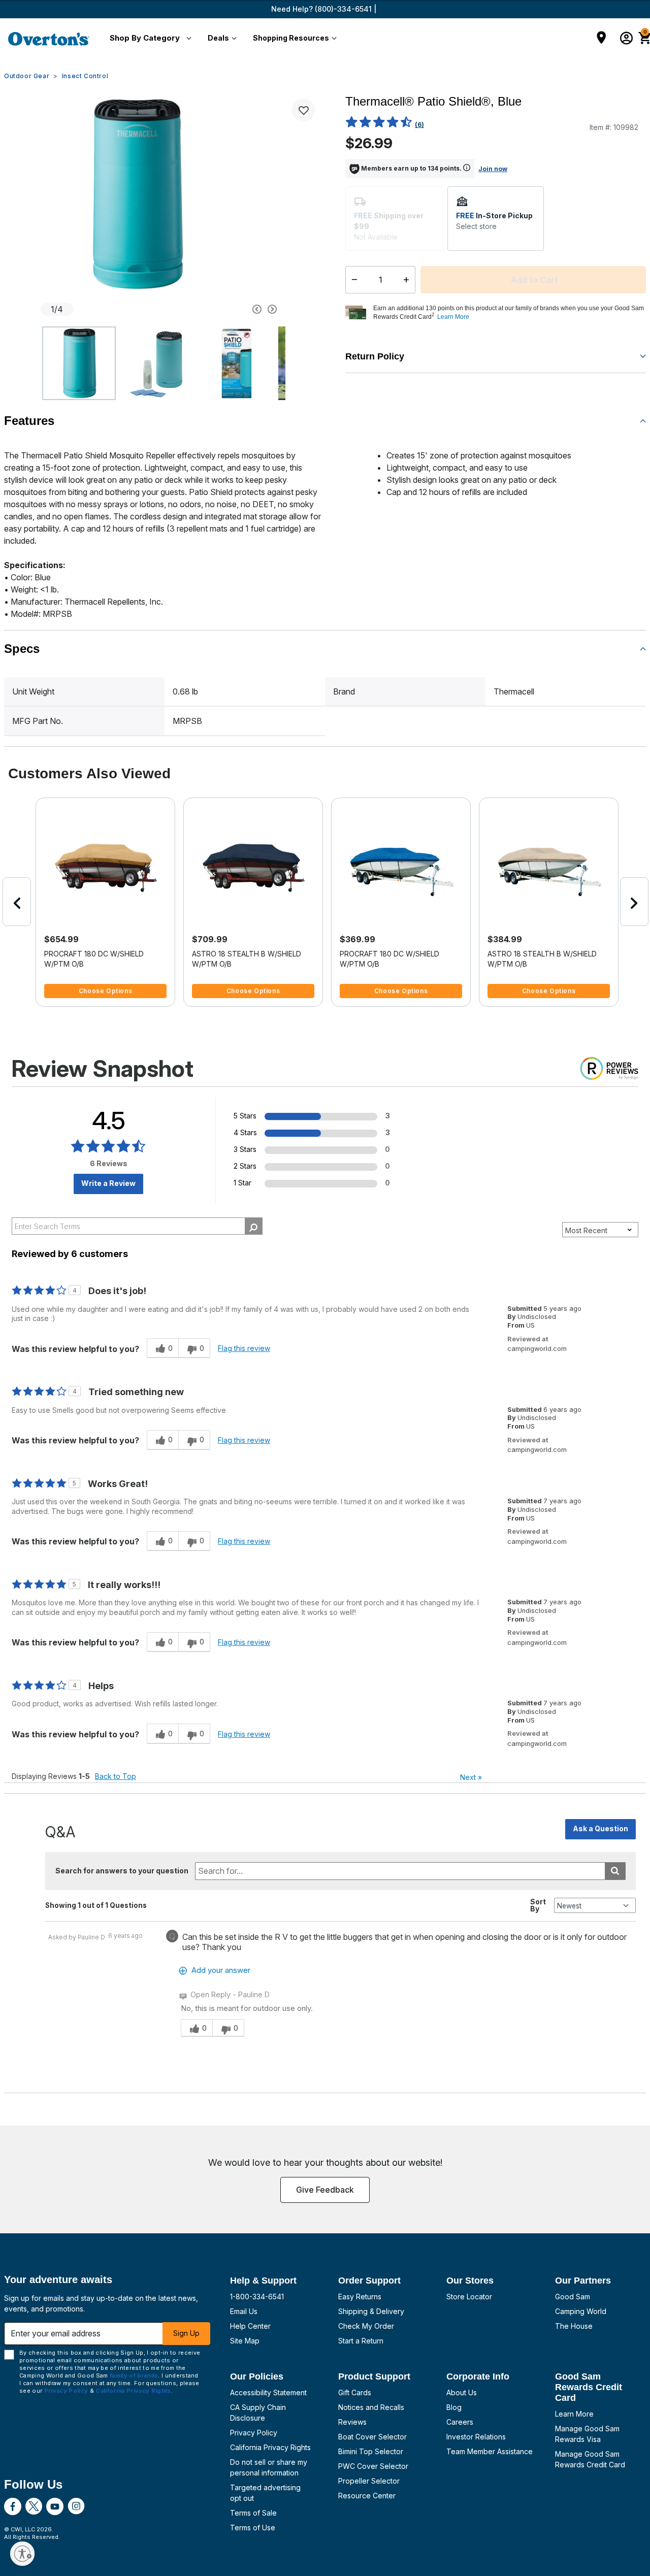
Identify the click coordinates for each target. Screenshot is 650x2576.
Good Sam (573, 2297)
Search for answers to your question (122, 1871)
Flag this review (244, 1348)
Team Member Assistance (490, 2451)
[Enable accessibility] (22, 2554)
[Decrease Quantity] (352, 280)
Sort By (538, 1905)
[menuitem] (149, 39)
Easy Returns (360, 2297)
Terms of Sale (253, 2513)
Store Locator (469, 2297)
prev (17, 902)
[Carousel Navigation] (226, 309)
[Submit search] (615, 1871)
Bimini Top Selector (371, 2451)
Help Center (250, 2326)
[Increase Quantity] (409, 280)
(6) (419, 125)
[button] (149, 39)
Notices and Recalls (371, 2407)
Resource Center (367, 2496)
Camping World (581, 2311)
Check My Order (366, 2326)
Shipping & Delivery (371, 2311)
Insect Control (85, 76)
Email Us (244, 2311)
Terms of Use (253, 2528)
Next (471, 1777)
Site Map (245, 2341)
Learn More (574, 2414)
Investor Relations (476, 2437)
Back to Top (116, 1776)
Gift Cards (355, 2392)
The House (574, 2326)
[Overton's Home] (49, 39)
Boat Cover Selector (372, 2437)
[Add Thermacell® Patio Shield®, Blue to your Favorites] (303, 110)
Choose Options (105, 991)
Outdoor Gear (27, 76)
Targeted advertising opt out (265, 2493)
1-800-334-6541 (257, 2297)
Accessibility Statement (268, 2392)
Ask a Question (600, 1828)
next (634, 902)
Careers (460, 2422)
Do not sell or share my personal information (269, 2467)
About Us (462, 2392)
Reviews (352, 2422)
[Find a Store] (602, 39)
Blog (454, 2407)
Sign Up (186, 2333)
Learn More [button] (453, 317)
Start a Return (361, 2341)
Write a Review (108, 1183)
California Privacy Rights (270, 2447)
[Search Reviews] (254, 1226)
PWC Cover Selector (373, 2466)
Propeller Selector (369, 2481)
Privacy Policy (254, 2433)
